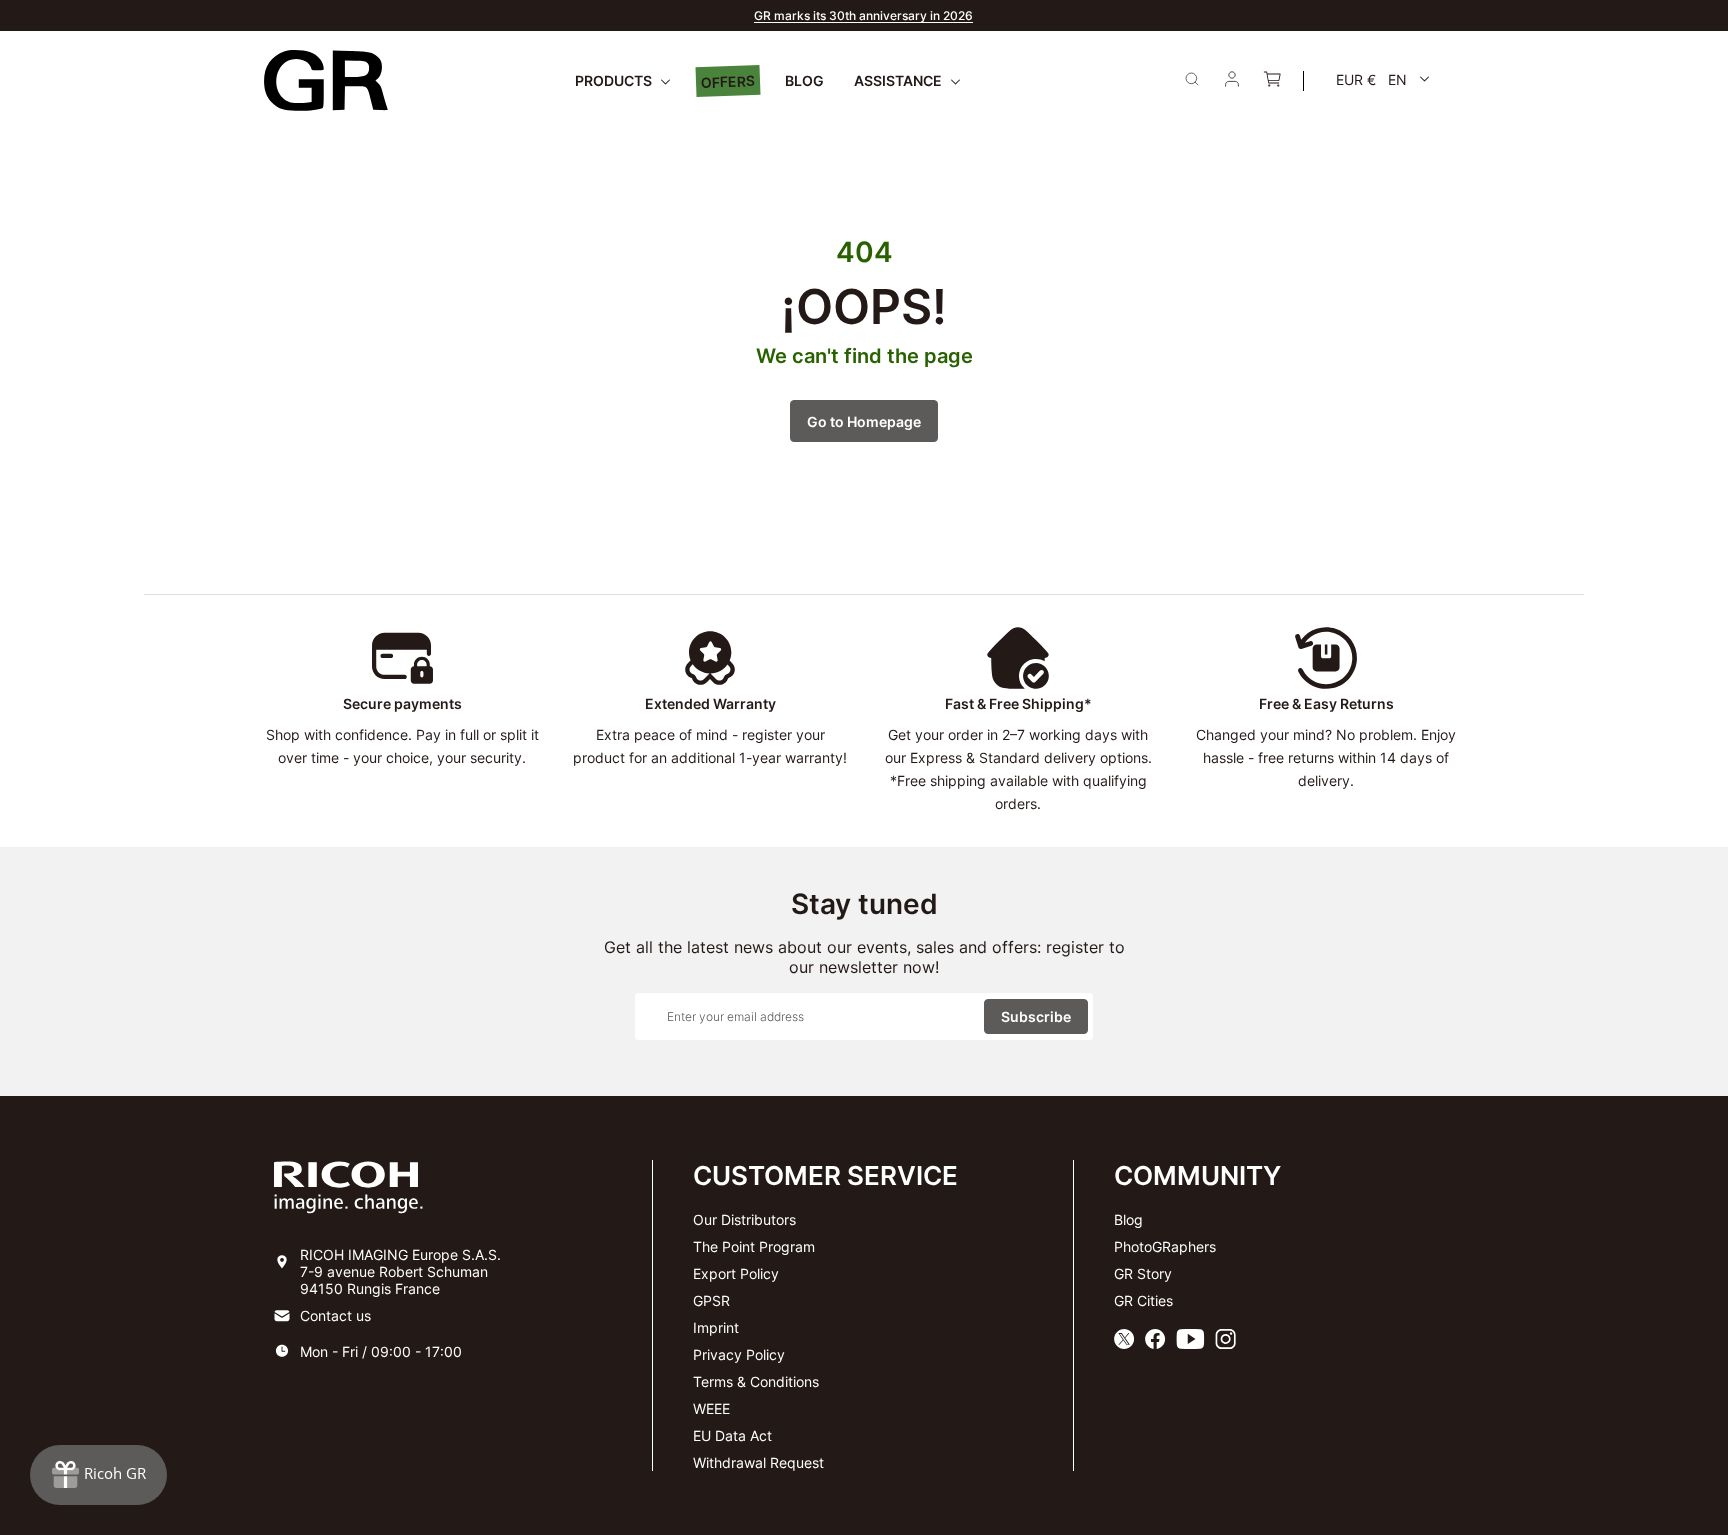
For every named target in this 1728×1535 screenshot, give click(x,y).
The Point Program (754, 1246)
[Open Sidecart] (1272, 81)
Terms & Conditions (756, 1381)
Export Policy (736, 1273)
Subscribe (1036, 1016)
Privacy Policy (739, 1354)
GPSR (711, 1300)
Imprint (716, 1327)
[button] (1383, 79)
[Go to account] (1232, 81)
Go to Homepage (864, 421)
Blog (1128, 1219)
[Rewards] (98, 1475)
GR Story (1143, 1273)
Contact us (335, 1315)
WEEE (711, 1408)
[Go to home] (326, 80)
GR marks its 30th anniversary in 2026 (863, 15)
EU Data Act (732, 1435)
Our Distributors (744, 1219)
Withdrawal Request (758, 1462)
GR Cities (1143, 1300)
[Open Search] (1192, 79)
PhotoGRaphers (1165, 1246)
